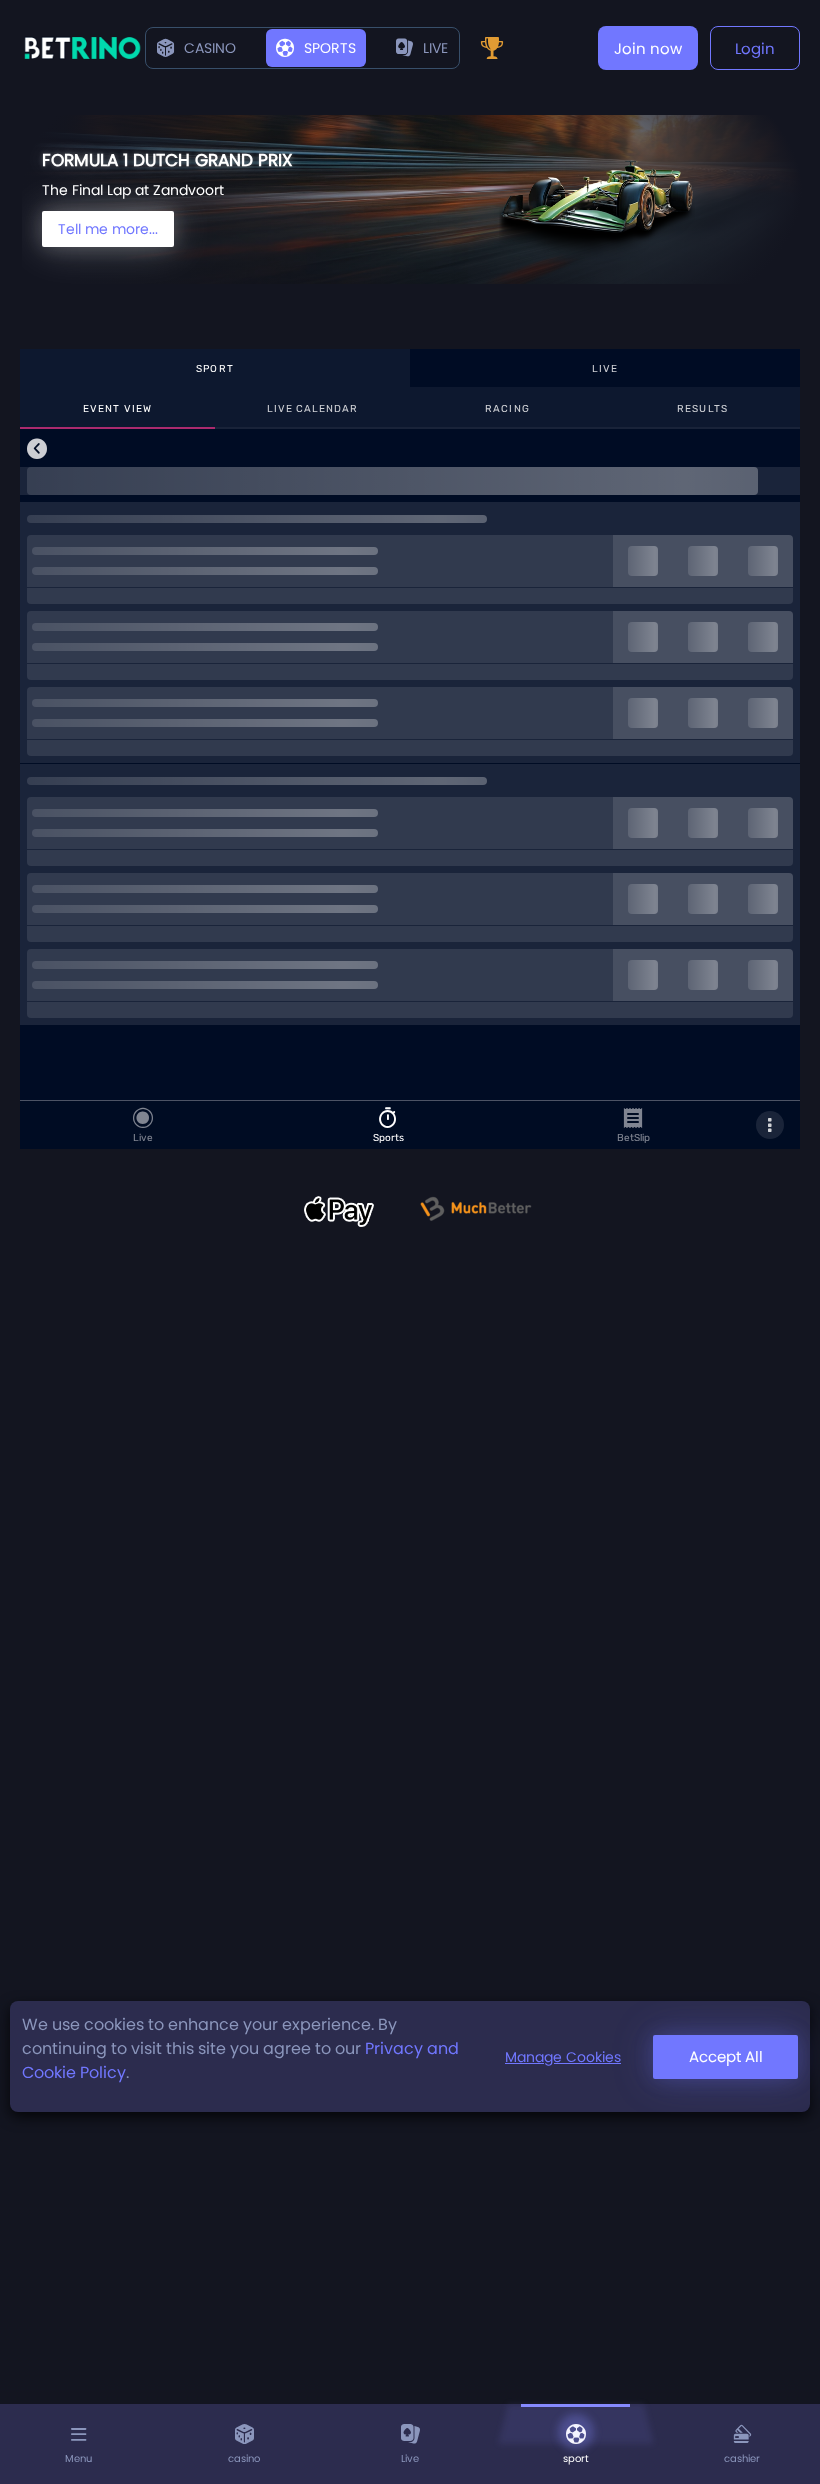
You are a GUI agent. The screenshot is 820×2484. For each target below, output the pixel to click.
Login (755, 48)
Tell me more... (108, 229)
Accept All (726, 2056)
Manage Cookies (563, 2057)
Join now (648, 48)
